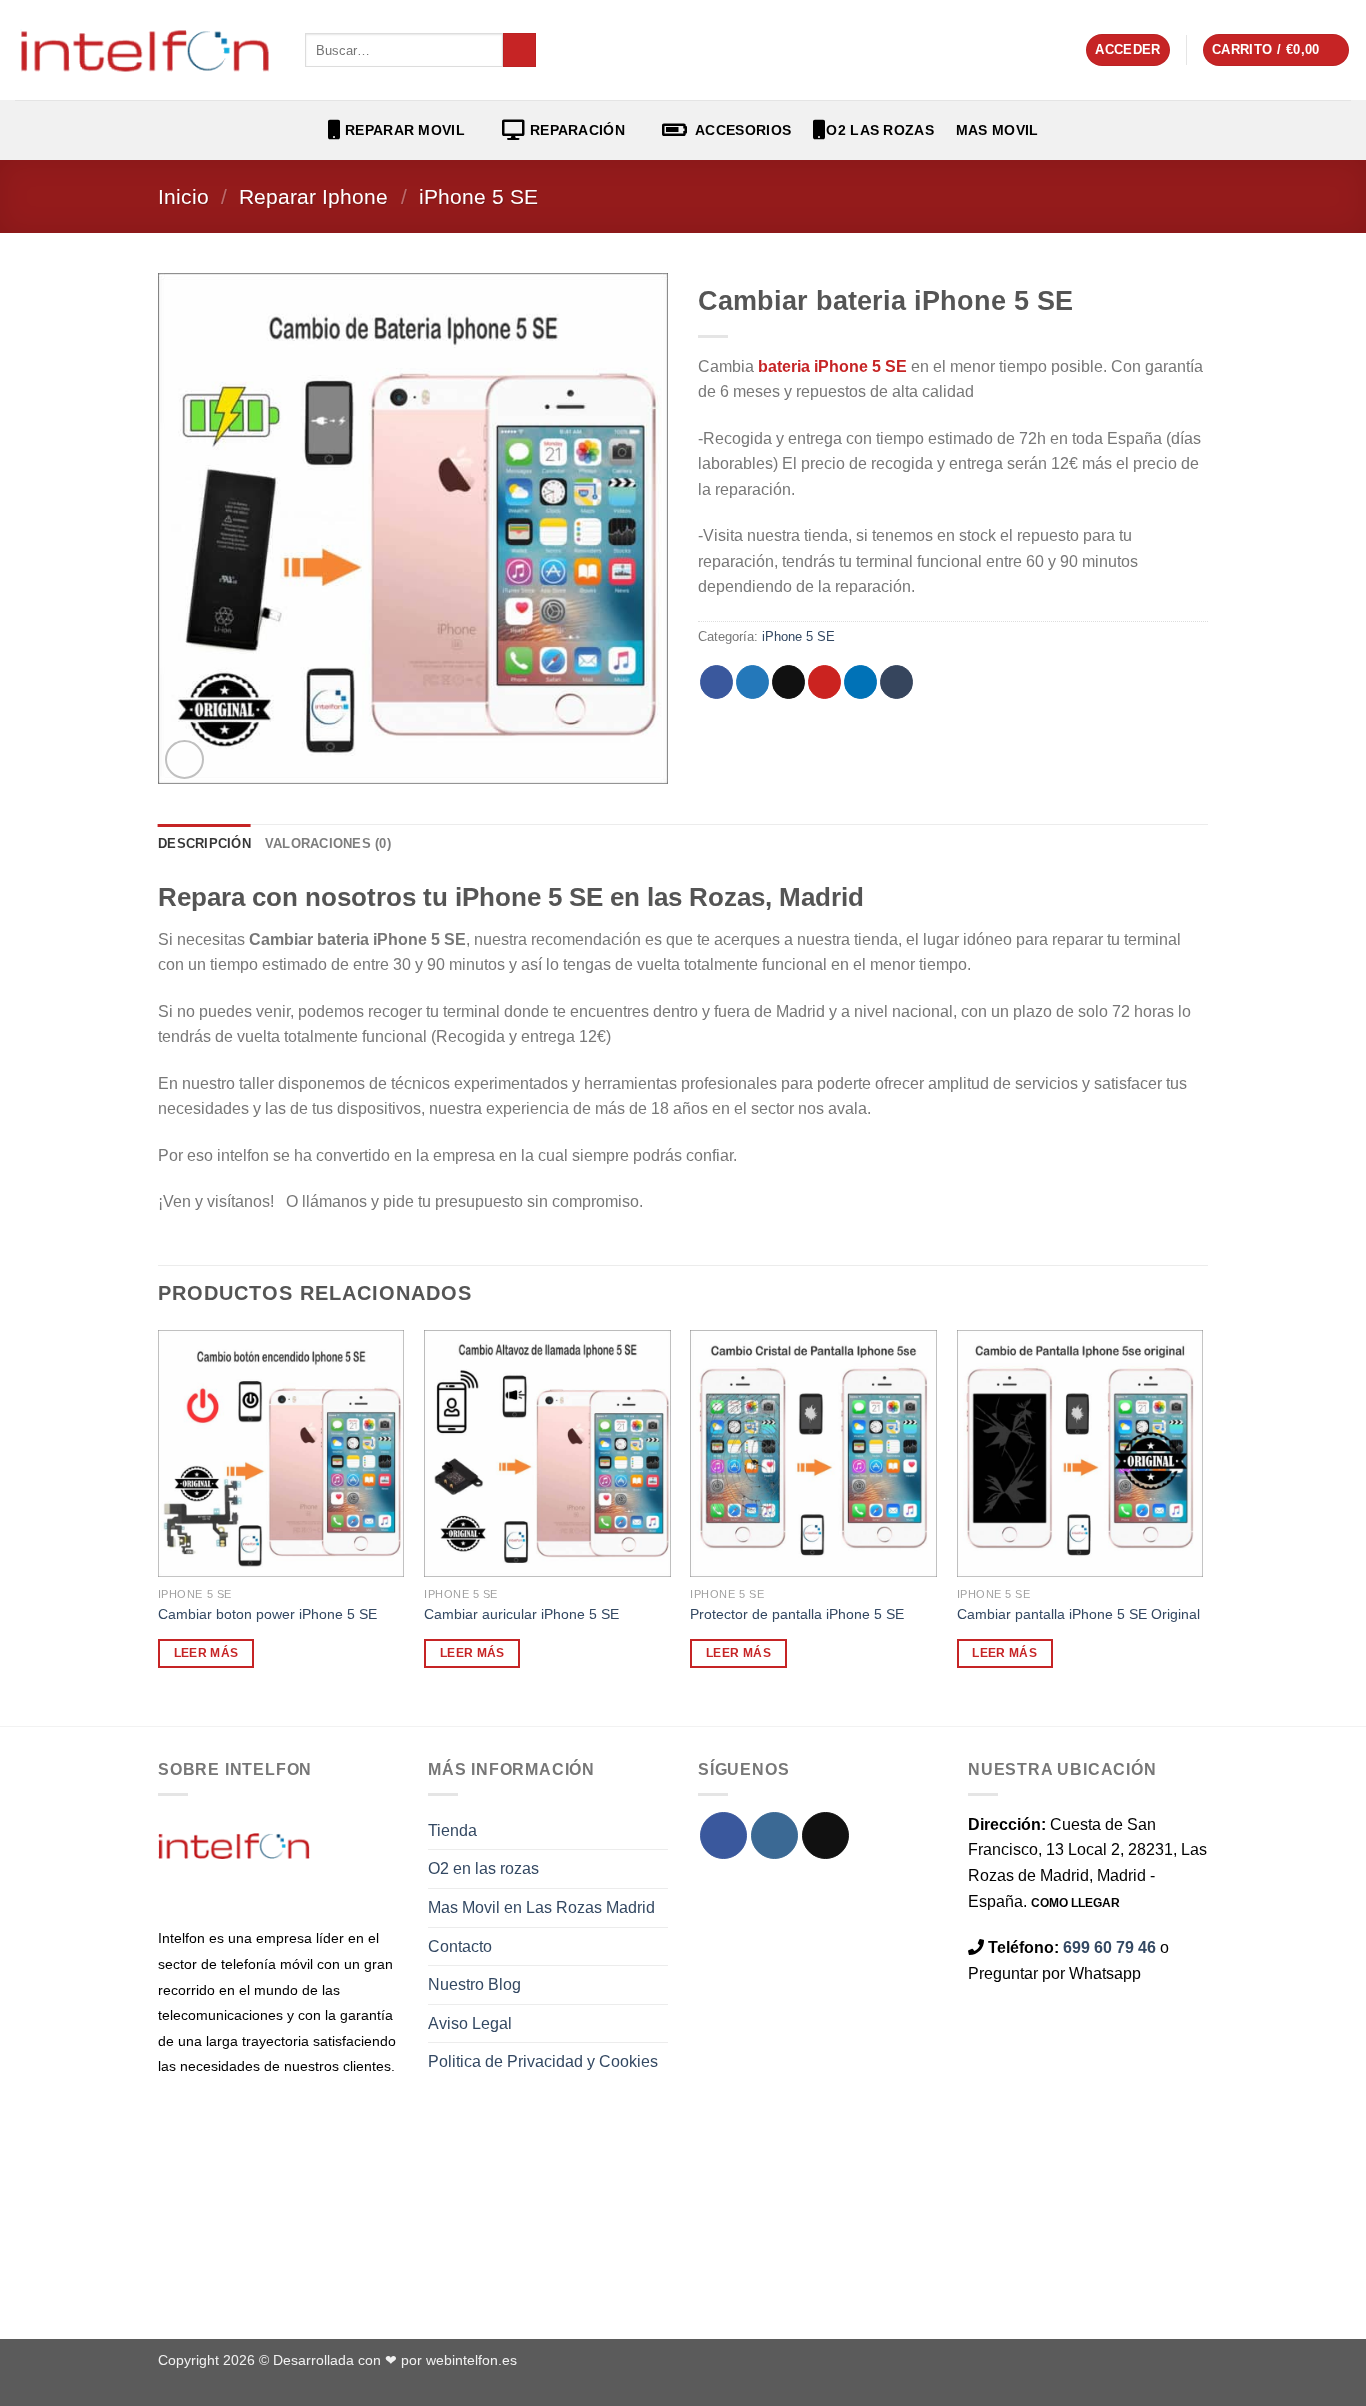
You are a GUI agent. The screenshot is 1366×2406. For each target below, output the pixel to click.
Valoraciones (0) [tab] (328, 843)
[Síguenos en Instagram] (774, 1835)
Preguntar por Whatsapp (1054, 1973)
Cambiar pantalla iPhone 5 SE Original (1078, 1614)
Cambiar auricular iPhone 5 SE (521, 1614)
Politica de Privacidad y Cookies (543, 2061)
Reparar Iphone (313, 196)
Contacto (460, 1946)
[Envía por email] (788, 682)
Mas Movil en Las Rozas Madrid (541, 1907)
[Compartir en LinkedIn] (860, 682)
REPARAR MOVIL (403, 130)
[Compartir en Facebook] (716, 682)
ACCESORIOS (739, 130)
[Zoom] (184, 759)
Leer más (206, 1653)
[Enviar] (519, 50)
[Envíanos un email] (825, 1835)
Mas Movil (997, 130)
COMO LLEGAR (1075, 1903)
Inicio (183, 196)
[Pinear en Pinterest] (824, 682)
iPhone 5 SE (478, 196)
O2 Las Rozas (879, 130)
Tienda (452, 1830)
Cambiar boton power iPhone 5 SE (267, 1614)
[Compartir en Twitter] (752, 682)
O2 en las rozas (483, 1868)
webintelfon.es (471, 2360)
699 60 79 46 (1109, 1947)
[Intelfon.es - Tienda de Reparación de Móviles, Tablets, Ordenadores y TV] (145, 50)
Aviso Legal (470, 2023)
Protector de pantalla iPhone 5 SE (797, 1614)
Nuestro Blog (474, 1984)
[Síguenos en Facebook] (723, 1835)
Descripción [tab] (204, 843)
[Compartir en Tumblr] (896, 682)
